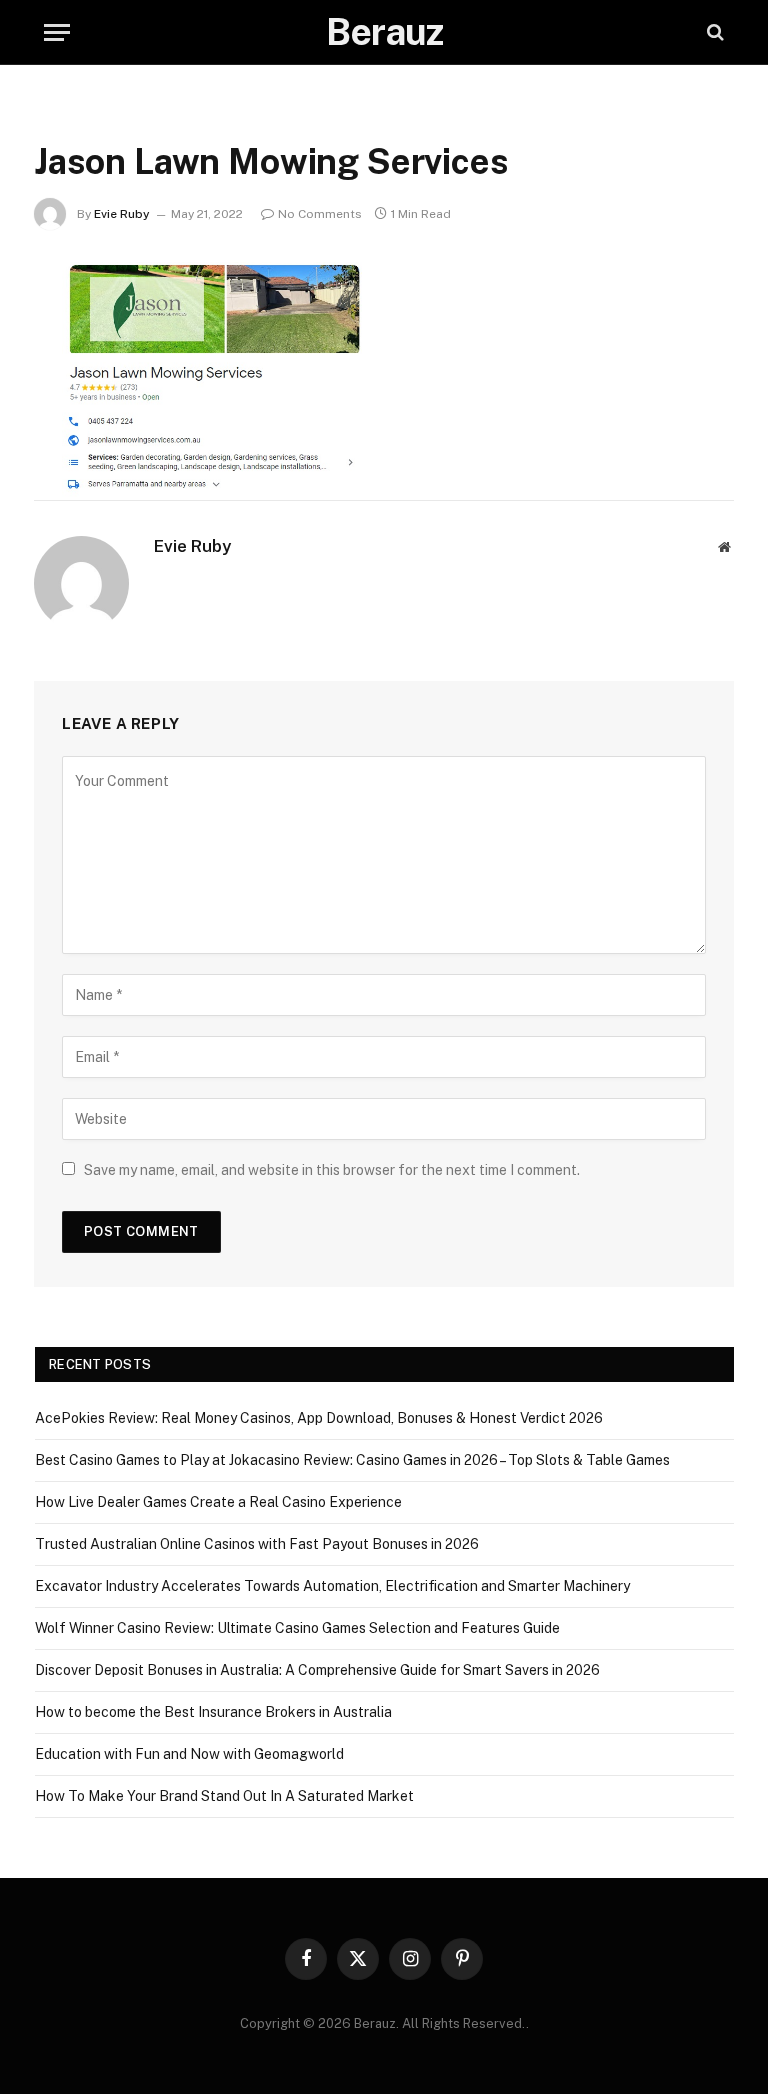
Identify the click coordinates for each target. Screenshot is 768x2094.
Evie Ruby (122, 214)
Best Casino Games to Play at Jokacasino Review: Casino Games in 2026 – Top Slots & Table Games (352, 1460)
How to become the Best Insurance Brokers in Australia (213, 1712)
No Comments (320, 214)
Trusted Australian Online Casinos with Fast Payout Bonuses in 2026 (257, 1544)
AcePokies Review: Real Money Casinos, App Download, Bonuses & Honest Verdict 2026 (319, 1418)
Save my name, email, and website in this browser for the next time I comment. (332, 1170)
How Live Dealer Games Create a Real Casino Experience (218, 1502)
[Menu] (57, 32)
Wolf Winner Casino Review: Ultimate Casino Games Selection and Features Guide (297, 1628)
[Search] (713, 32)
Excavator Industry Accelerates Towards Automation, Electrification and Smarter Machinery (332, 1586)
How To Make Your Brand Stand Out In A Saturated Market (224, 1796)
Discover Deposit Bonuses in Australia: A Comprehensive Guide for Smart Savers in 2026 (317, 1670)
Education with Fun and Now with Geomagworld (189, 1754)
